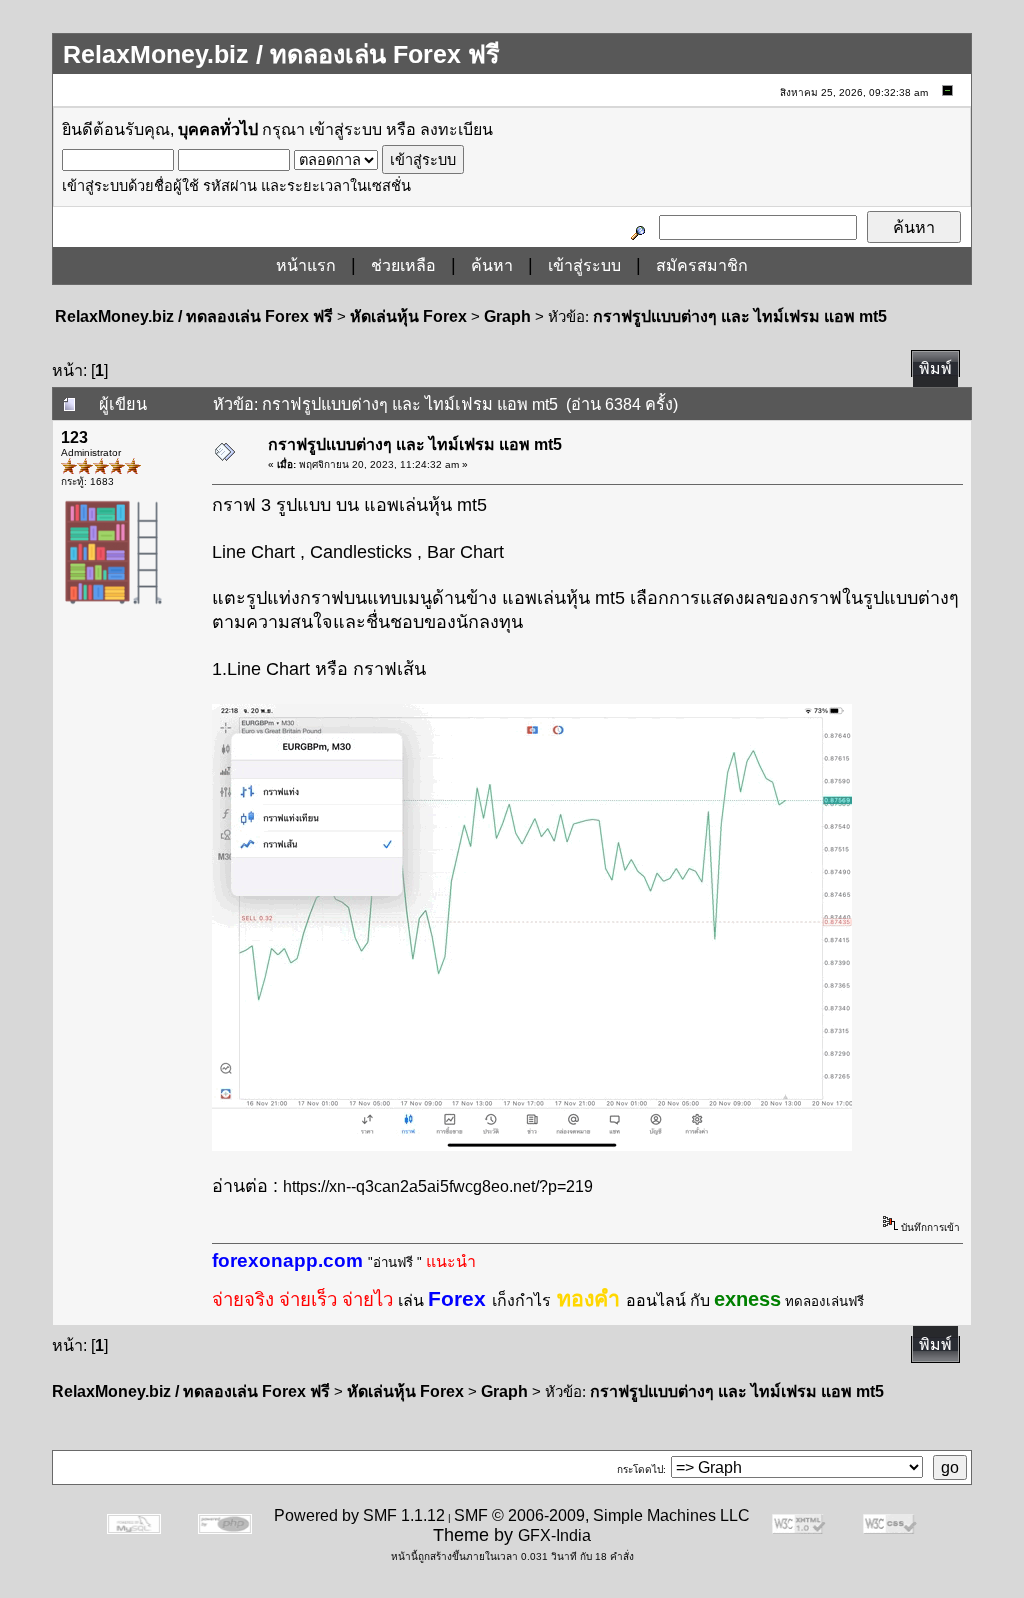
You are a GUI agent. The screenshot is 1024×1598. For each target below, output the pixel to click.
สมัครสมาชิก (702, 265)
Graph (507, 316)
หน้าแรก (306, 265)
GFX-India (554, 1535)
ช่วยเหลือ (403, 265)
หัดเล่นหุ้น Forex (408, 316)
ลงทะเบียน (456, 129)
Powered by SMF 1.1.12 (359, 1515)
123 (74, 437)
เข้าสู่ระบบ (345, 129)
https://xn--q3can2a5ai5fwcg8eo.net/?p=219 (438, 1186)
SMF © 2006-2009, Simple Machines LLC (602, 1515)
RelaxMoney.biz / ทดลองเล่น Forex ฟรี (194, 316)
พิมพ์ (935, 368)
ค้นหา (492, 265)
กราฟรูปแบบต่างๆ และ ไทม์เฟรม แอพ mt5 (740, 316)
